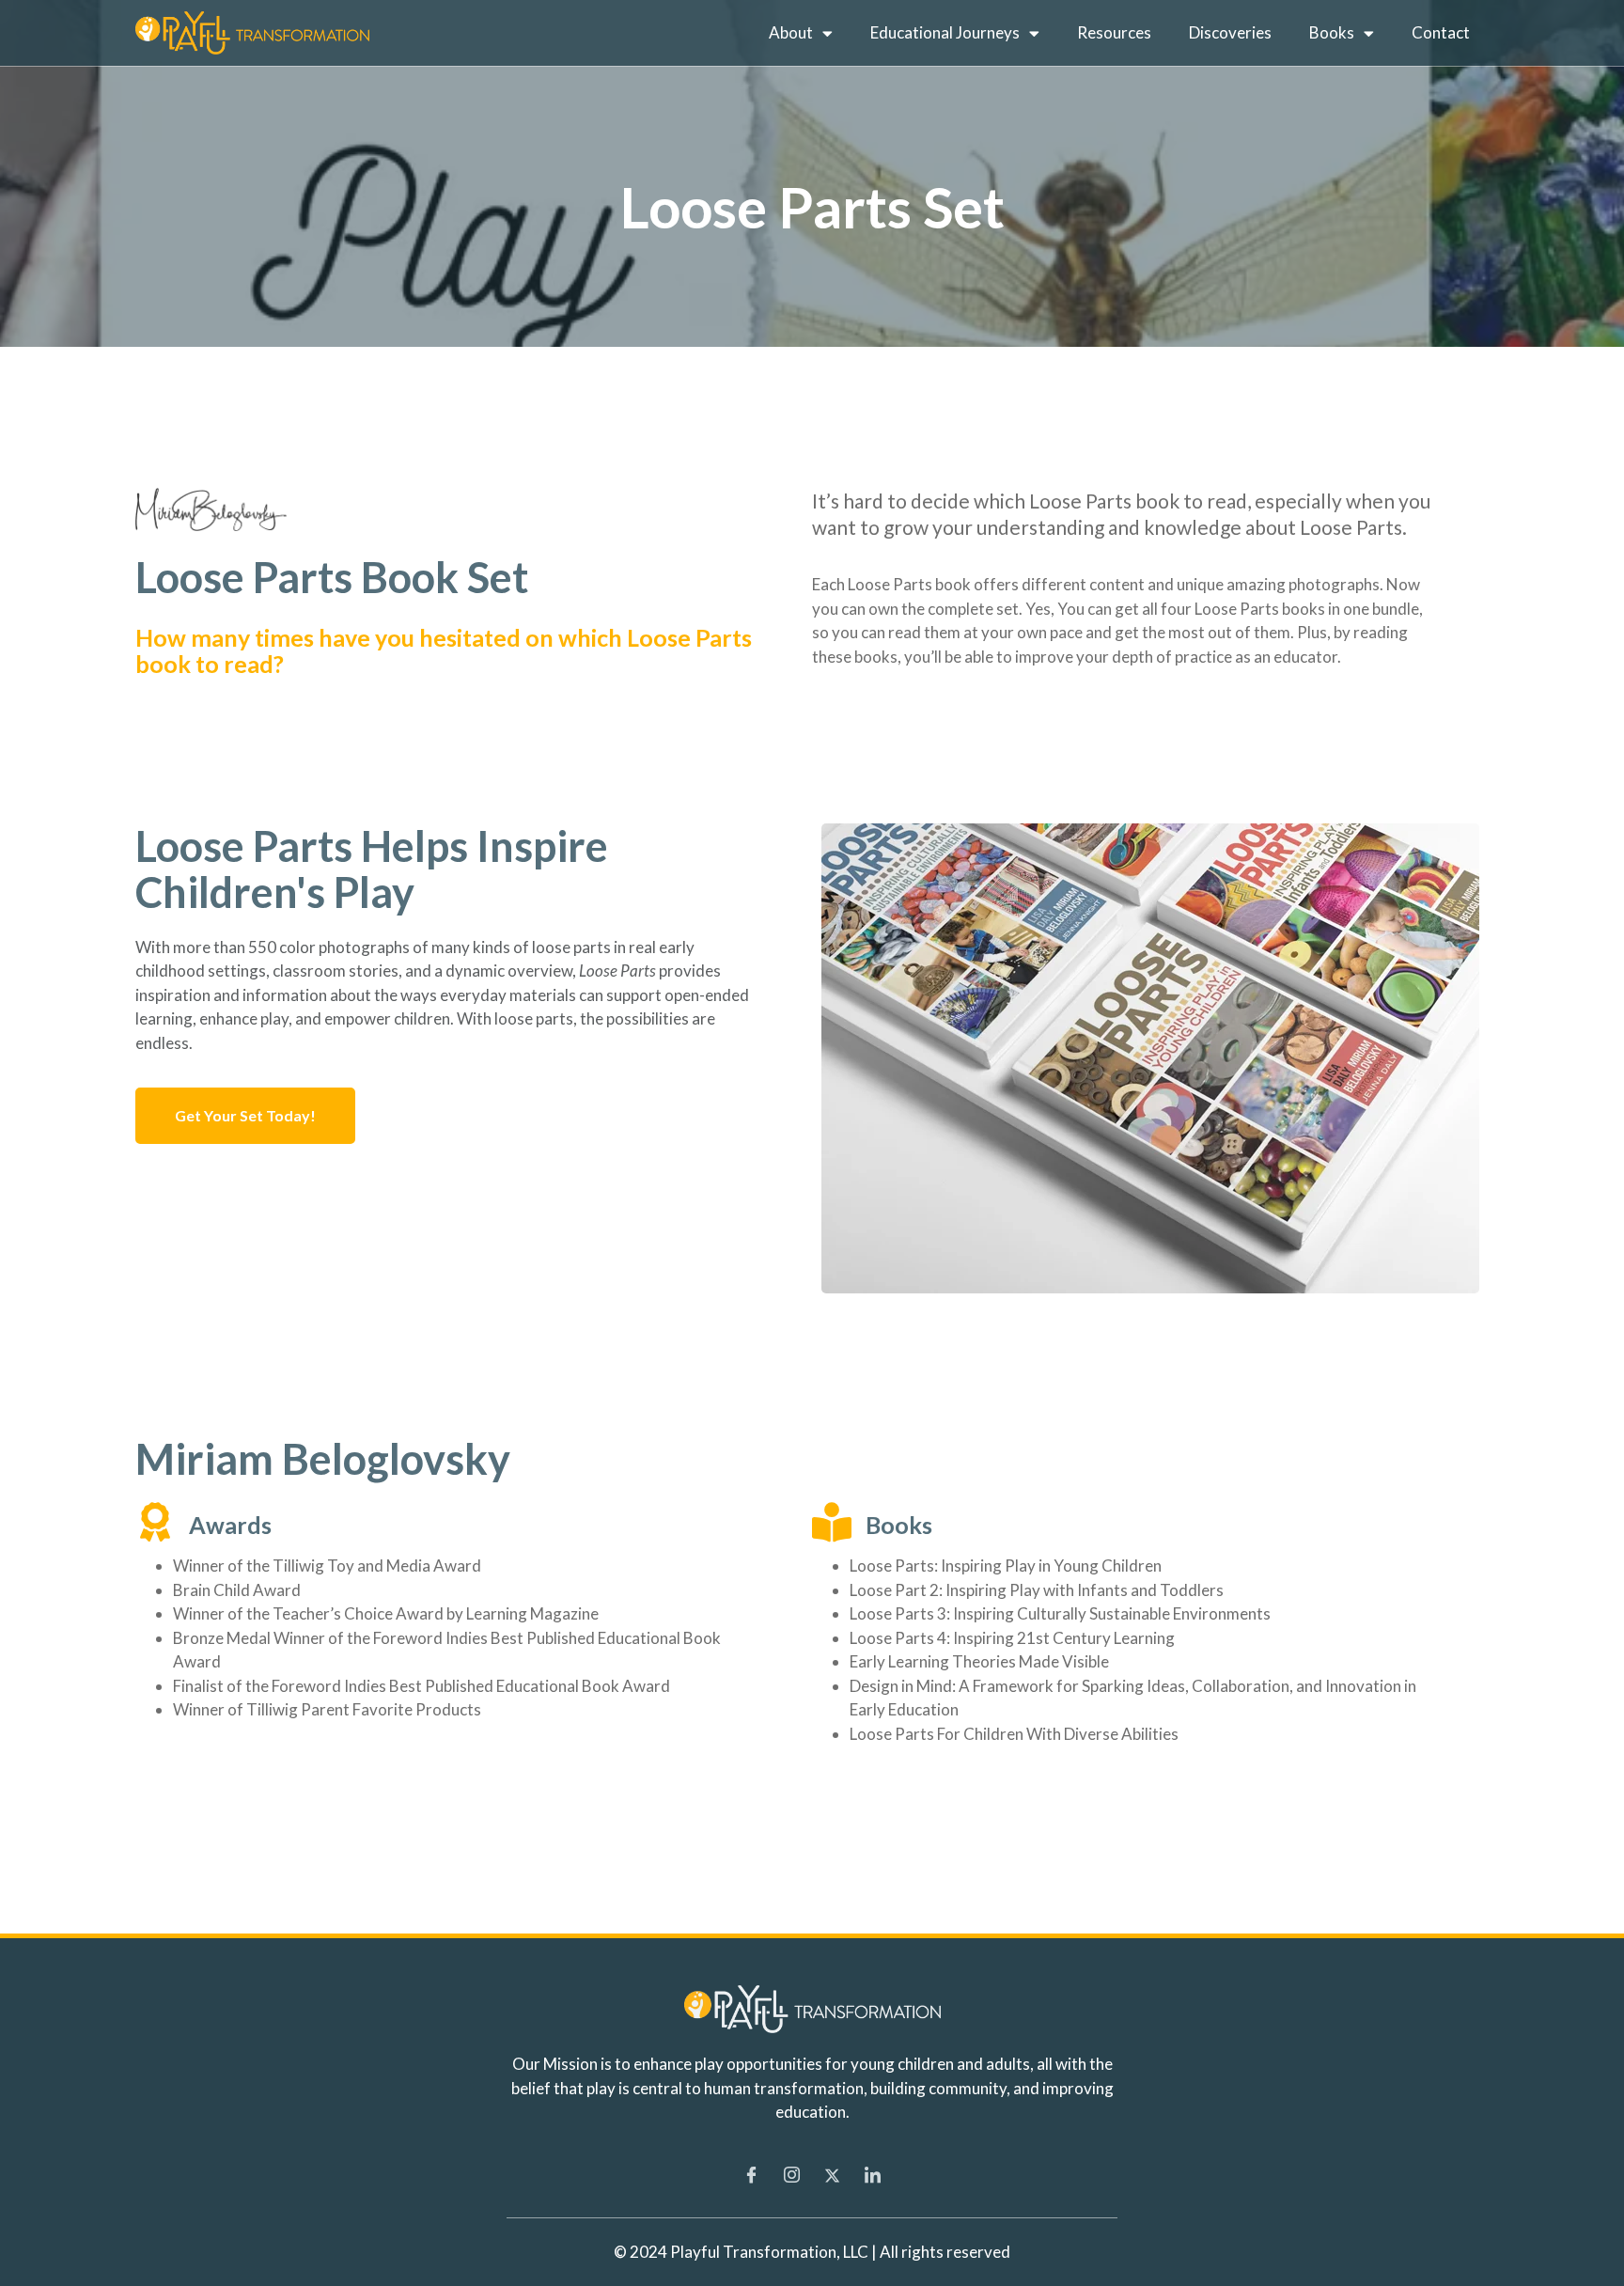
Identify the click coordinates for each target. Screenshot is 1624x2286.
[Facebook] (752, 2175)
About (791, 32)
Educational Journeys (945, 32)
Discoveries (1230, 32)
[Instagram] (792, 2175)
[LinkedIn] (873, 2175)
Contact (1441, 32)
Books (1332, 32)
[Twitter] (833, 2175)
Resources (1114, 32)
